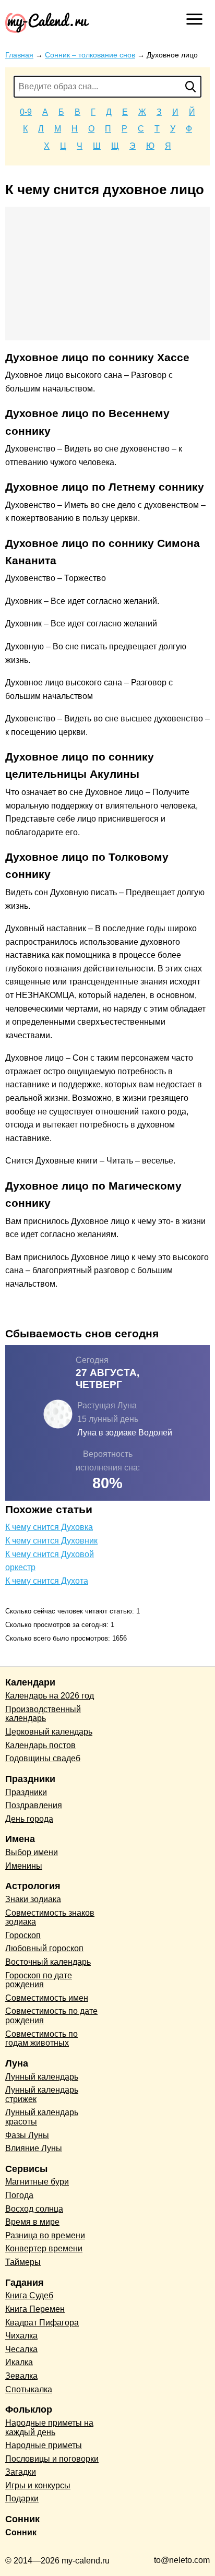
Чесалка (21, 2349)
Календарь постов (40, 1745)
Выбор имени (32, 1852)
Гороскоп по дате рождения (39, 1980)
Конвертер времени (44, 2248)
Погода (19, 2195)
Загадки (21, 2472)
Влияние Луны (34, 2148)
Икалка (19, 2362)
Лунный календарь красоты (42, 2117)
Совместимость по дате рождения (51, 2016)
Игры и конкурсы (38, 2485)
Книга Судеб (29, 2295)
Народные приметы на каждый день (49, 2427)
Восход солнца (34, 2209)
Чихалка (21, 2336)
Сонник (21, 2532)
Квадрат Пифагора (42, 2323)
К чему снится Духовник (51, 1541)
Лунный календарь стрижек (42, 2094)
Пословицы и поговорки (52, 2459)
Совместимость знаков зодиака (50, 1918)
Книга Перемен (35, 2309)
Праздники (26, 1792)
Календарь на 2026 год (50, 1696)
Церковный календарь (49, 1732)
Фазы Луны (27, 2135)
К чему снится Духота (47, 1581)
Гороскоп (23, 1935)
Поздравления (34, 1805)
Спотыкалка (29, 2389)
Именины (24, 1866)
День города (29, 1819)
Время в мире (32, 2222)
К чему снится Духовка (49, 1527)
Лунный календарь (42, 2077)
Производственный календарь (43, 1714)
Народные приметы (44, 2445)
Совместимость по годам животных (41, 2039)
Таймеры (23, 2262)
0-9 (26, 112)
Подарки (22, 2498)
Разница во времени (45, 2235)
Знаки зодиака (33, 1899)
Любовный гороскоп (44, 1948)
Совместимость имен (47, 1998)
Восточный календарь (48, 1962)
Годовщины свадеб (43, 1758)
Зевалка (21, 2376)
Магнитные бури (37, 2182)
